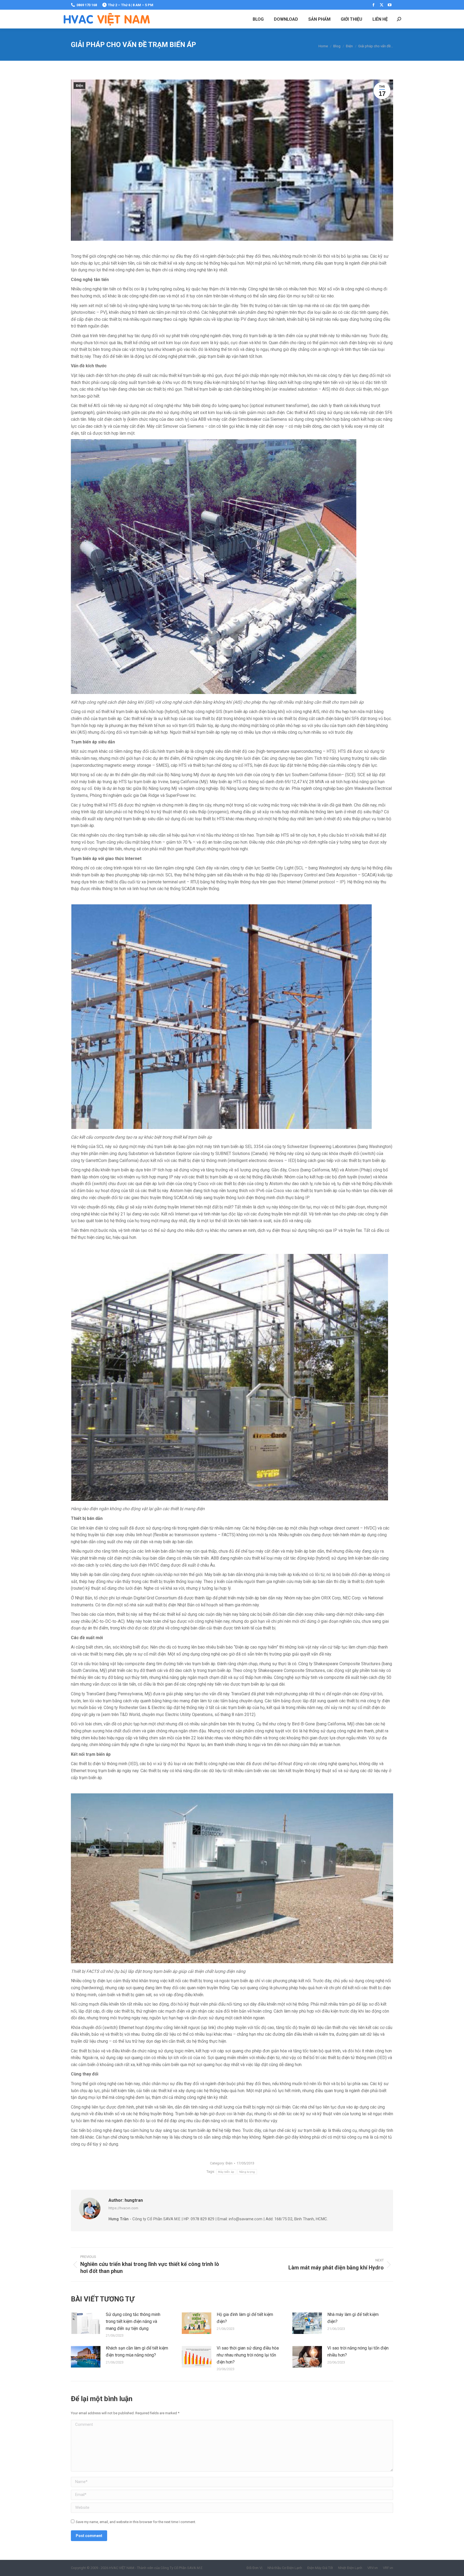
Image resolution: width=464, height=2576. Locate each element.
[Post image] (86, 2323)
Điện (79, 86)
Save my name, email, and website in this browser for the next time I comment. (136, 2522)
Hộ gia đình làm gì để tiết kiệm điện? (245, 2318)
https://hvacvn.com (123, 2208)
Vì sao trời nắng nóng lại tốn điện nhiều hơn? (358, 2352)
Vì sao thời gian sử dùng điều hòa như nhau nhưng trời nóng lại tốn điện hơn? (248, 2355)
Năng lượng (247, 2172)
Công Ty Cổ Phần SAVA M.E (182, 2568)
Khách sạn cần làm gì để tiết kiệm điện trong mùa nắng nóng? (137, 2352)
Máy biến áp (226, 2172)
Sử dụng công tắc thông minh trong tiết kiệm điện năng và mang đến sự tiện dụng (133, 2321)
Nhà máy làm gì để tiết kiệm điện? (353, 2318)
